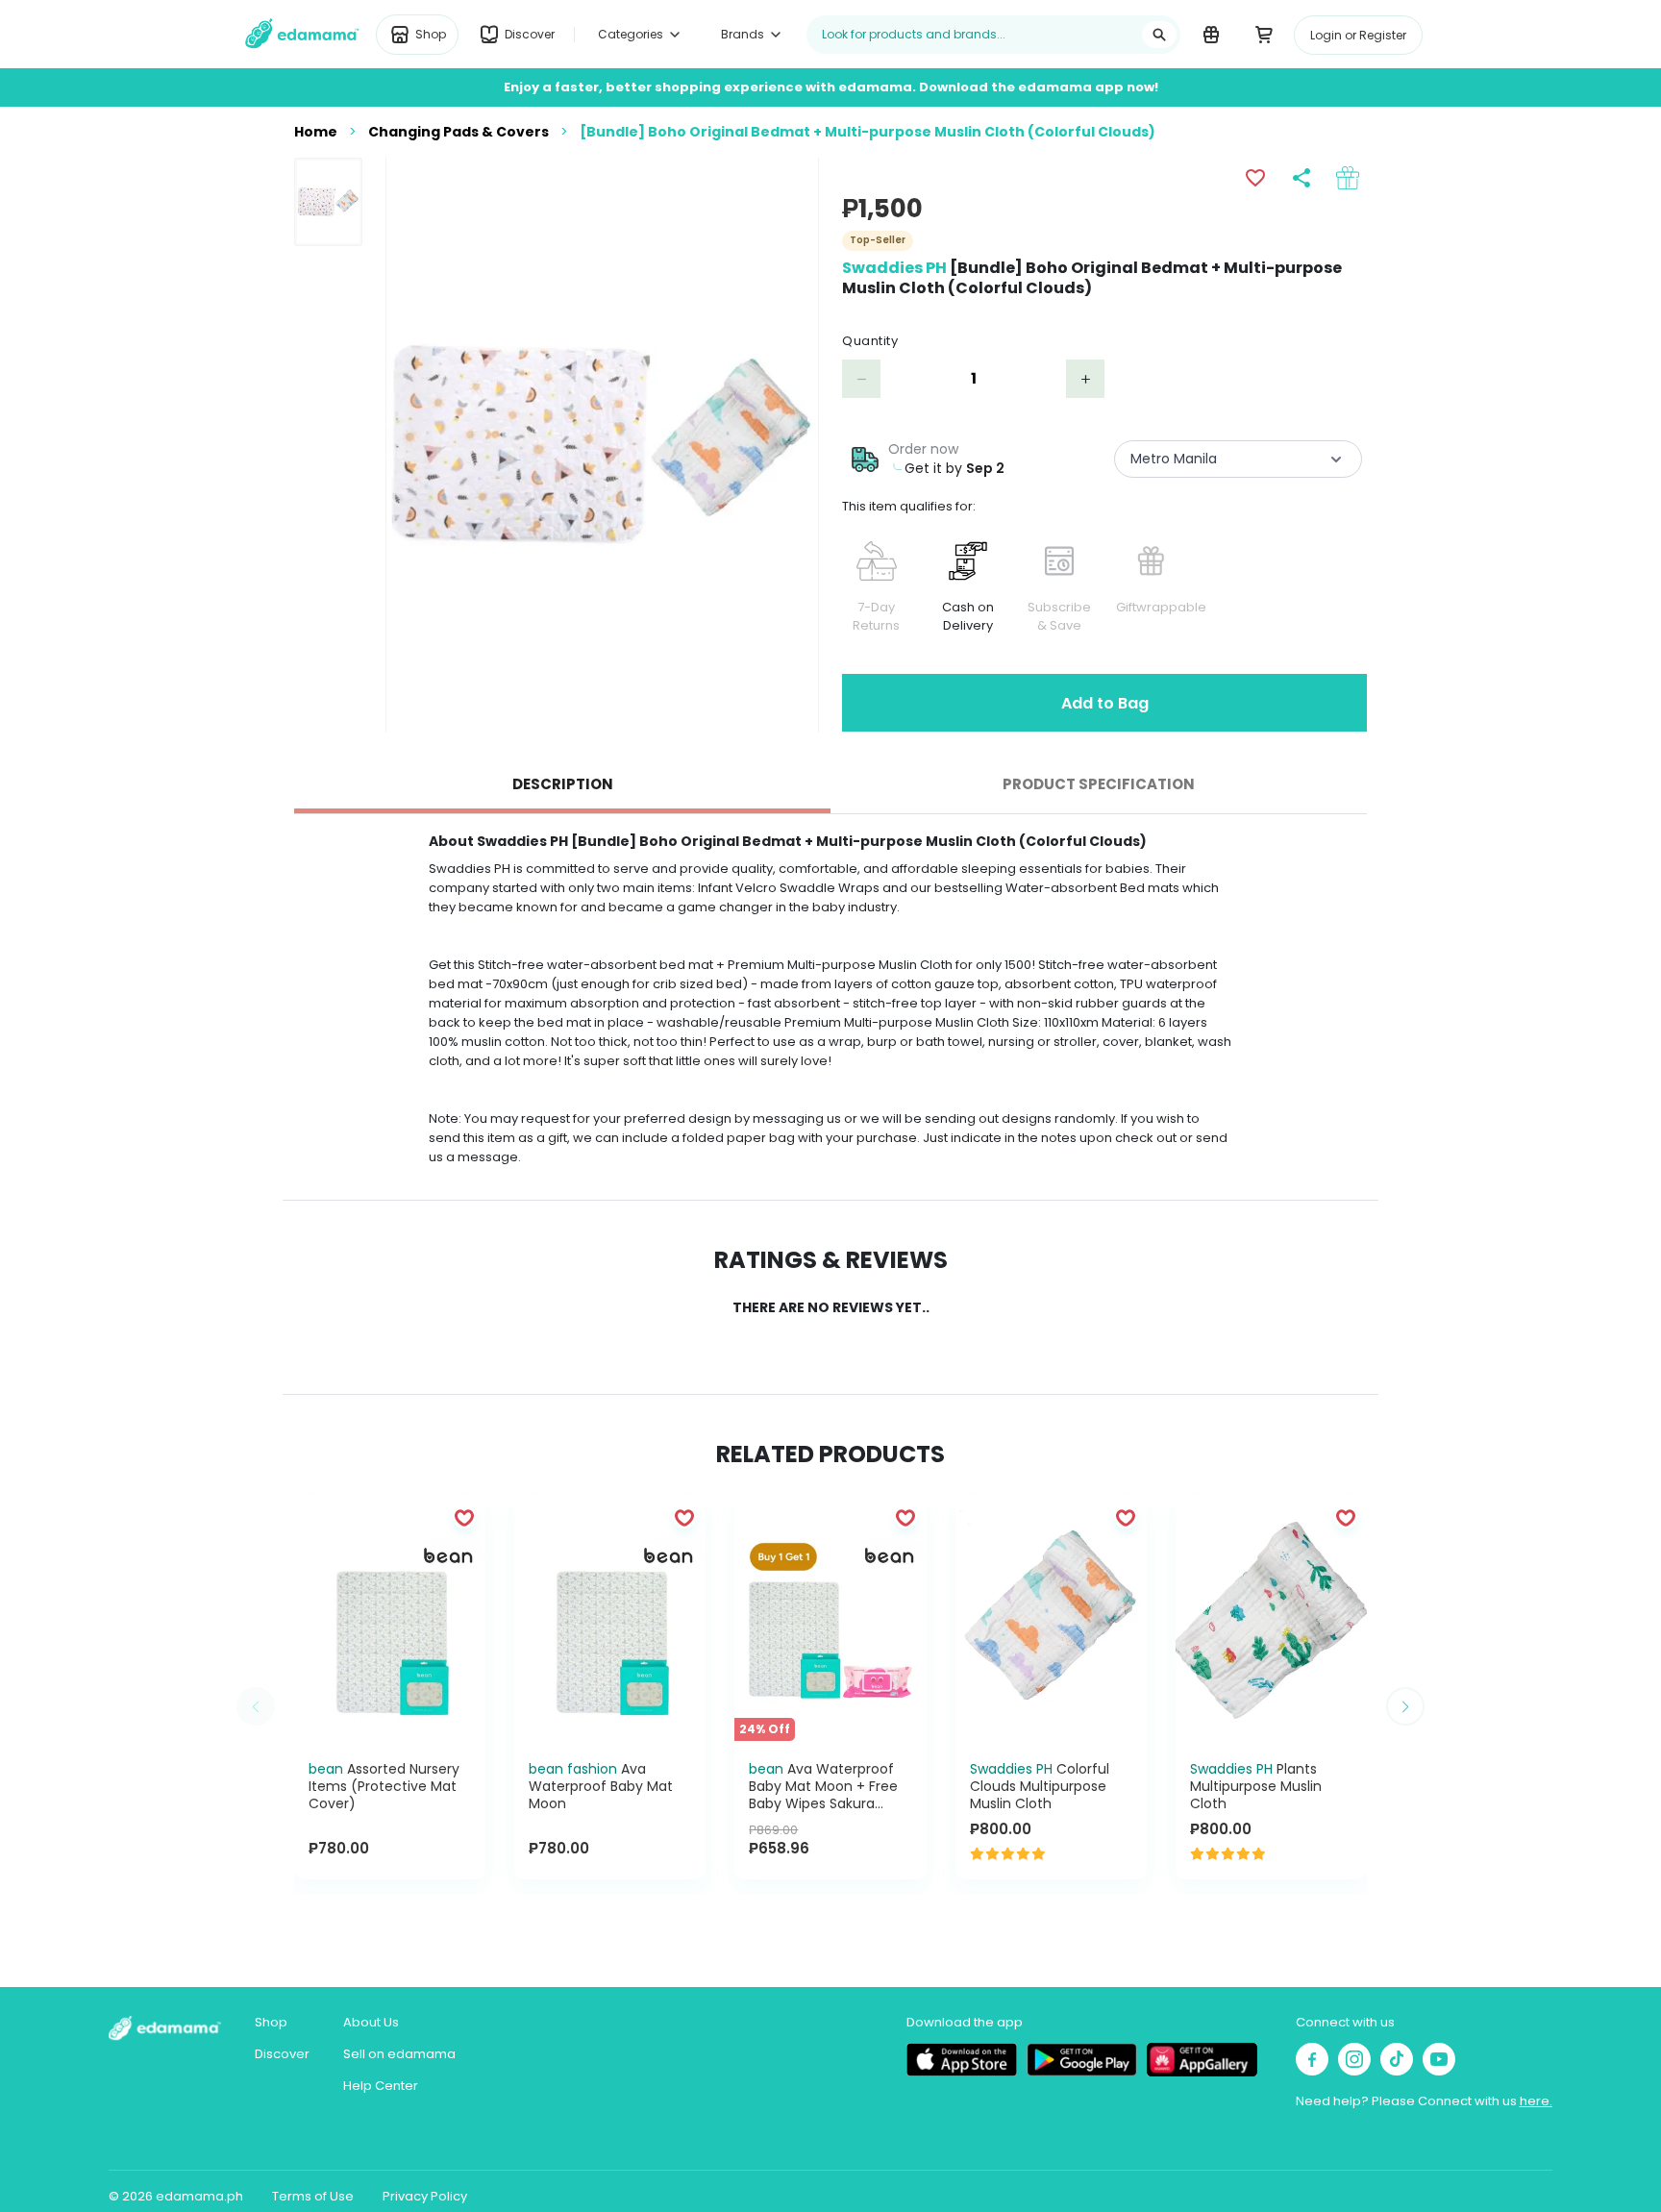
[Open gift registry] (1211, 34)
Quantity (870, 341)
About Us (371, 2022)
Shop (271, 2022)
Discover (282, 2054)
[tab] (562, 784)
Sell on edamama (399, 2054)
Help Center (381, 2086)
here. (1536, 2101)
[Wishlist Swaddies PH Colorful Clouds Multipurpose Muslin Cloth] (1126, 1517)
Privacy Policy (425, 2196)
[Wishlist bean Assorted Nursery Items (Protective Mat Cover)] (464, 1517)
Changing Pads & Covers (459, 132)
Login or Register (1358, 35)
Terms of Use (313, 2196)
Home (316, 132)
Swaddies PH (894, 268)
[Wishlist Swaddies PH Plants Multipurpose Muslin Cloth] (1346, 1517)
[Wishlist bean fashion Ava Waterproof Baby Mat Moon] (684, 1517)
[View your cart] (1264, 34)
